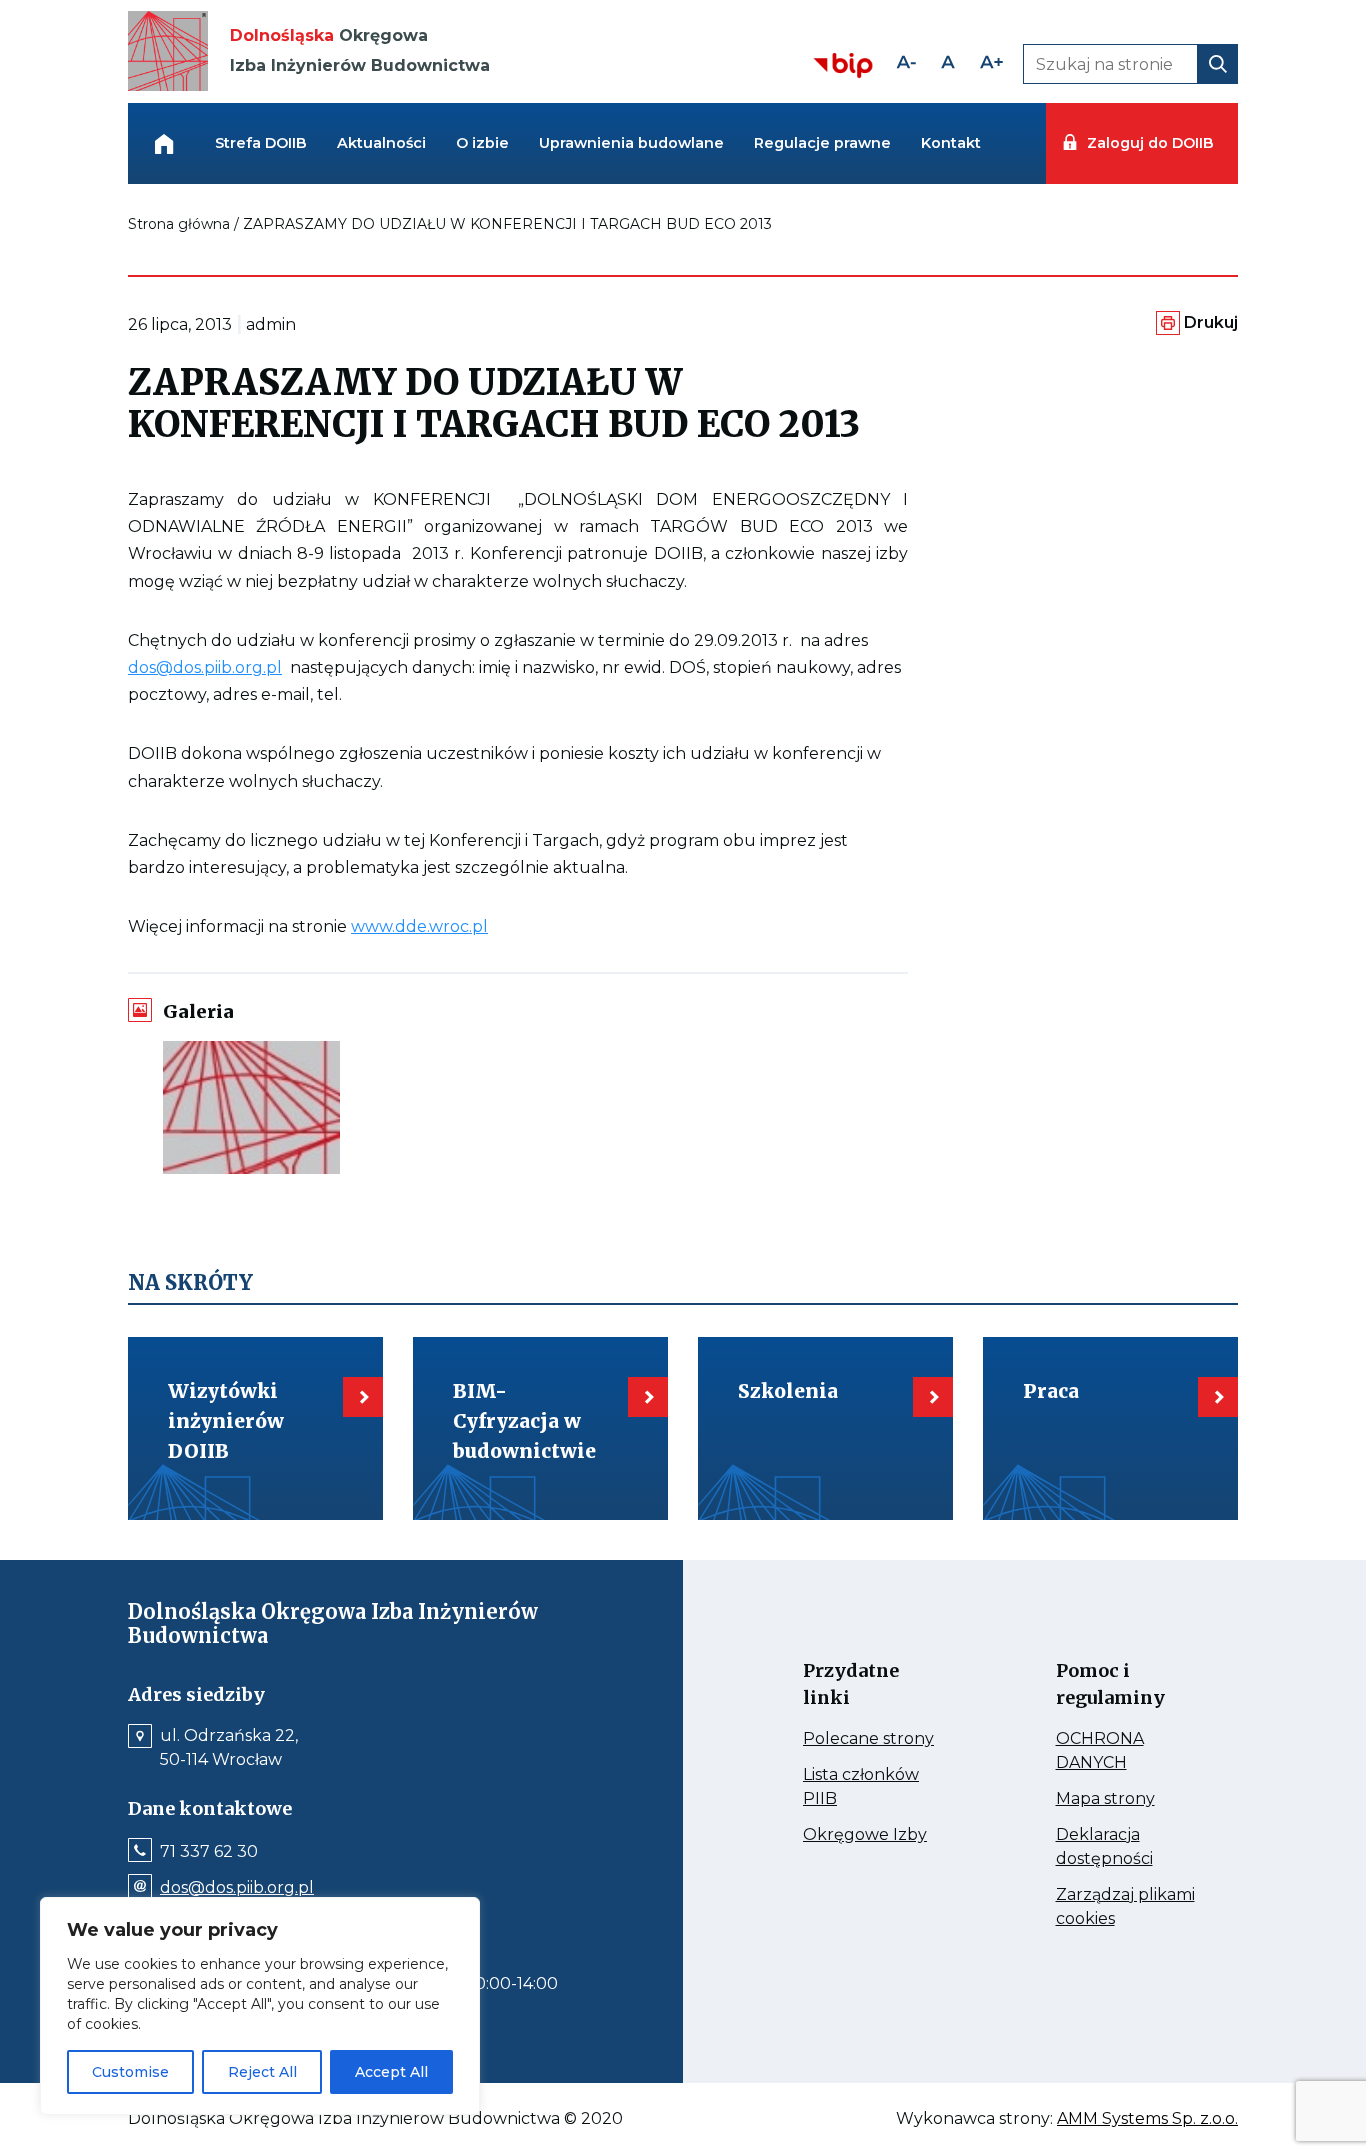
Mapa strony (1127, 1799)
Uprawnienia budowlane (631, 143)
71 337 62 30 (209, 1852)
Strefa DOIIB (261, 143)
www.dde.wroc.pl (419, 926)
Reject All (262, 2072)
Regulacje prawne (822, 143)
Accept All (391, 2072)
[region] (260, 2006)
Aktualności (381, 143)
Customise (130, 2072)
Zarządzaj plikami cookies (1125, 1908)
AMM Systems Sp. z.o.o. (1147, 2119)
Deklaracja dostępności (1127, 1848)
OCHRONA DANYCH (1127, 1752)
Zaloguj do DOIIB (1150, 143)
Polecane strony (874, 1739)
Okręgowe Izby (874, 1835)
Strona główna (179, 224)
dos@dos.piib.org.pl (205, 667)
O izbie (482, 143)
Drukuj (1211, 322)
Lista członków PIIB (861, 1788)
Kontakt (951, 143)
